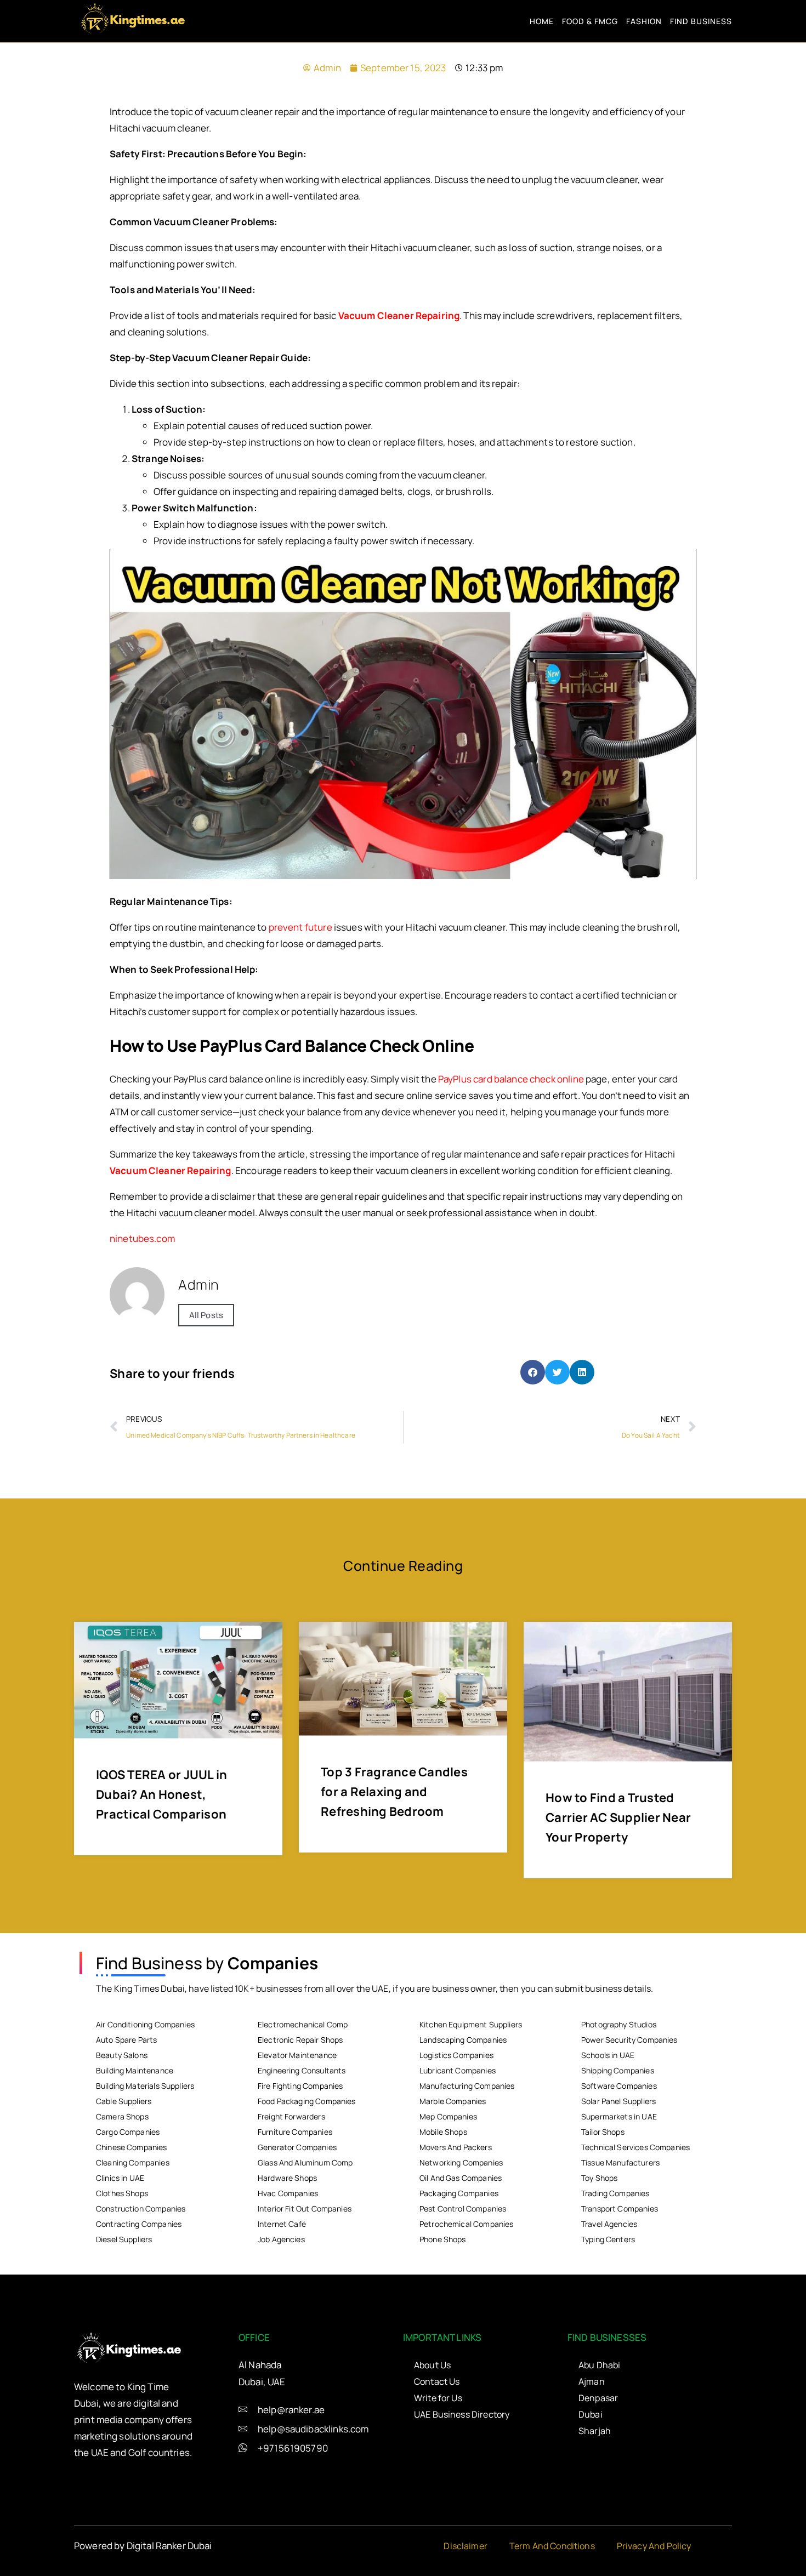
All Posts (206, 1315)
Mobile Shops (443, 2132)
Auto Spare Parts (126, 2040)
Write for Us (438, 2398)
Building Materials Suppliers (145, 2086)
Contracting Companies (139, 2224)
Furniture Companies (295, 2132)
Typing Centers (608, 2239)
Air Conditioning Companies (145, 2024)
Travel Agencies (609, 2224)
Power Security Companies (629, 2040)
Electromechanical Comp (303, 2024)
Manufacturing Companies (467, 2086)
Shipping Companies (618, 2070)
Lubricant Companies (458, 2070)
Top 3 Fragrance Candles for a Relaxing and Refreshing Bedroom (394, 1792)
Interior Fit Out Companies (305, 2209)
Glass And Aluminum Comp (305, 2162)
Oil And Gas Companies (461, 2178)
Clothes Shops (122, 2193)
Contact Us (437, 2381)
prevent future (300, 927)
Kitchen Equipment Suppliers (471, 2024)
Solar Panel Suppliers (618, 2101)
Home (542, 21)
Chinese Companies (132, 2147)
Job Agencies (281, 2239)
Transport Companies (620, 2209)
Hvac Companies (288, 2193)
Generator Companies (297, 2147)
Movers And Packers (456, 2147)
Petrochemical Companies (466, 2224)
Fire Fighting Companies (300, 2086)
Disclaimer (466, 2546)
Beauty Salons (122, 2055)
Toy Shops (599, 2178)
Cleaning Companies (133, 2162)
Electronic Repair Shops (300, 2040)
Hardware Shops (287, 2178)
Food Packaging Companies (307, 2101)
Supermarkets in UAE (619, 2116)
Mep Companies (448, 2116)
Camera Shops (122, 2116)
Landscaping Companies (463, 2040)
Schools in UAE (608, 2055)
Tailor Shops (603, 2132)
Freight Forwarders (291, 2116)
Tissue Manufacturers (620, 2162)
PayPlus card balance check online (511, 1079)
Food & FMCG (590, 21)
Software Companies (619, 2086)
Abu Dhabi (599, 2365)
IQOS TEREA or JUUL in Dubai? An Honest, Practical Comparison (161, 1794)
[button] (533, 1372)
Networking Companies (461, 2162)
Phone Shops (443, 2239)
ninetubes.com (142, 1238)
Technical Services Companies (635, 2147)
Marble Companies (453, 2101)
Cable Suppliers (124, 2101)
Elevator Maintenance (297, 2055)
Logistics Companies (456, 2055)
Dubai (591, 2414)
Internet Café (282, 2224)
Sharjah (595, 2431)
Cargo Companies (128, 2132)
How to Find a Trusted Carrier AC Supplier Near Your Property (618, 1817)
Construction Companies (141, 2209)
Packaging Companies (459, 2193)
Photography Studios (619, 2024)
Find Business (701, 21)
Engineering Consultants (302, 2070)
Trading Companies (615, 2193)
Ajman (592, 2381)
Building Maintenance (135, 2070)
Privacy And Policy (654, 2546)
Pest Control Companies (463, 2209)
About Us (432, 2365)
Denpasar (598, 2398)
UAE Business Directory (462, 2414)
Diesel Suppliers (124, 2239)
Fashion (644, 21)
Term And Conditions (552, 2546)
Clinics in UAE (120, 2178)
